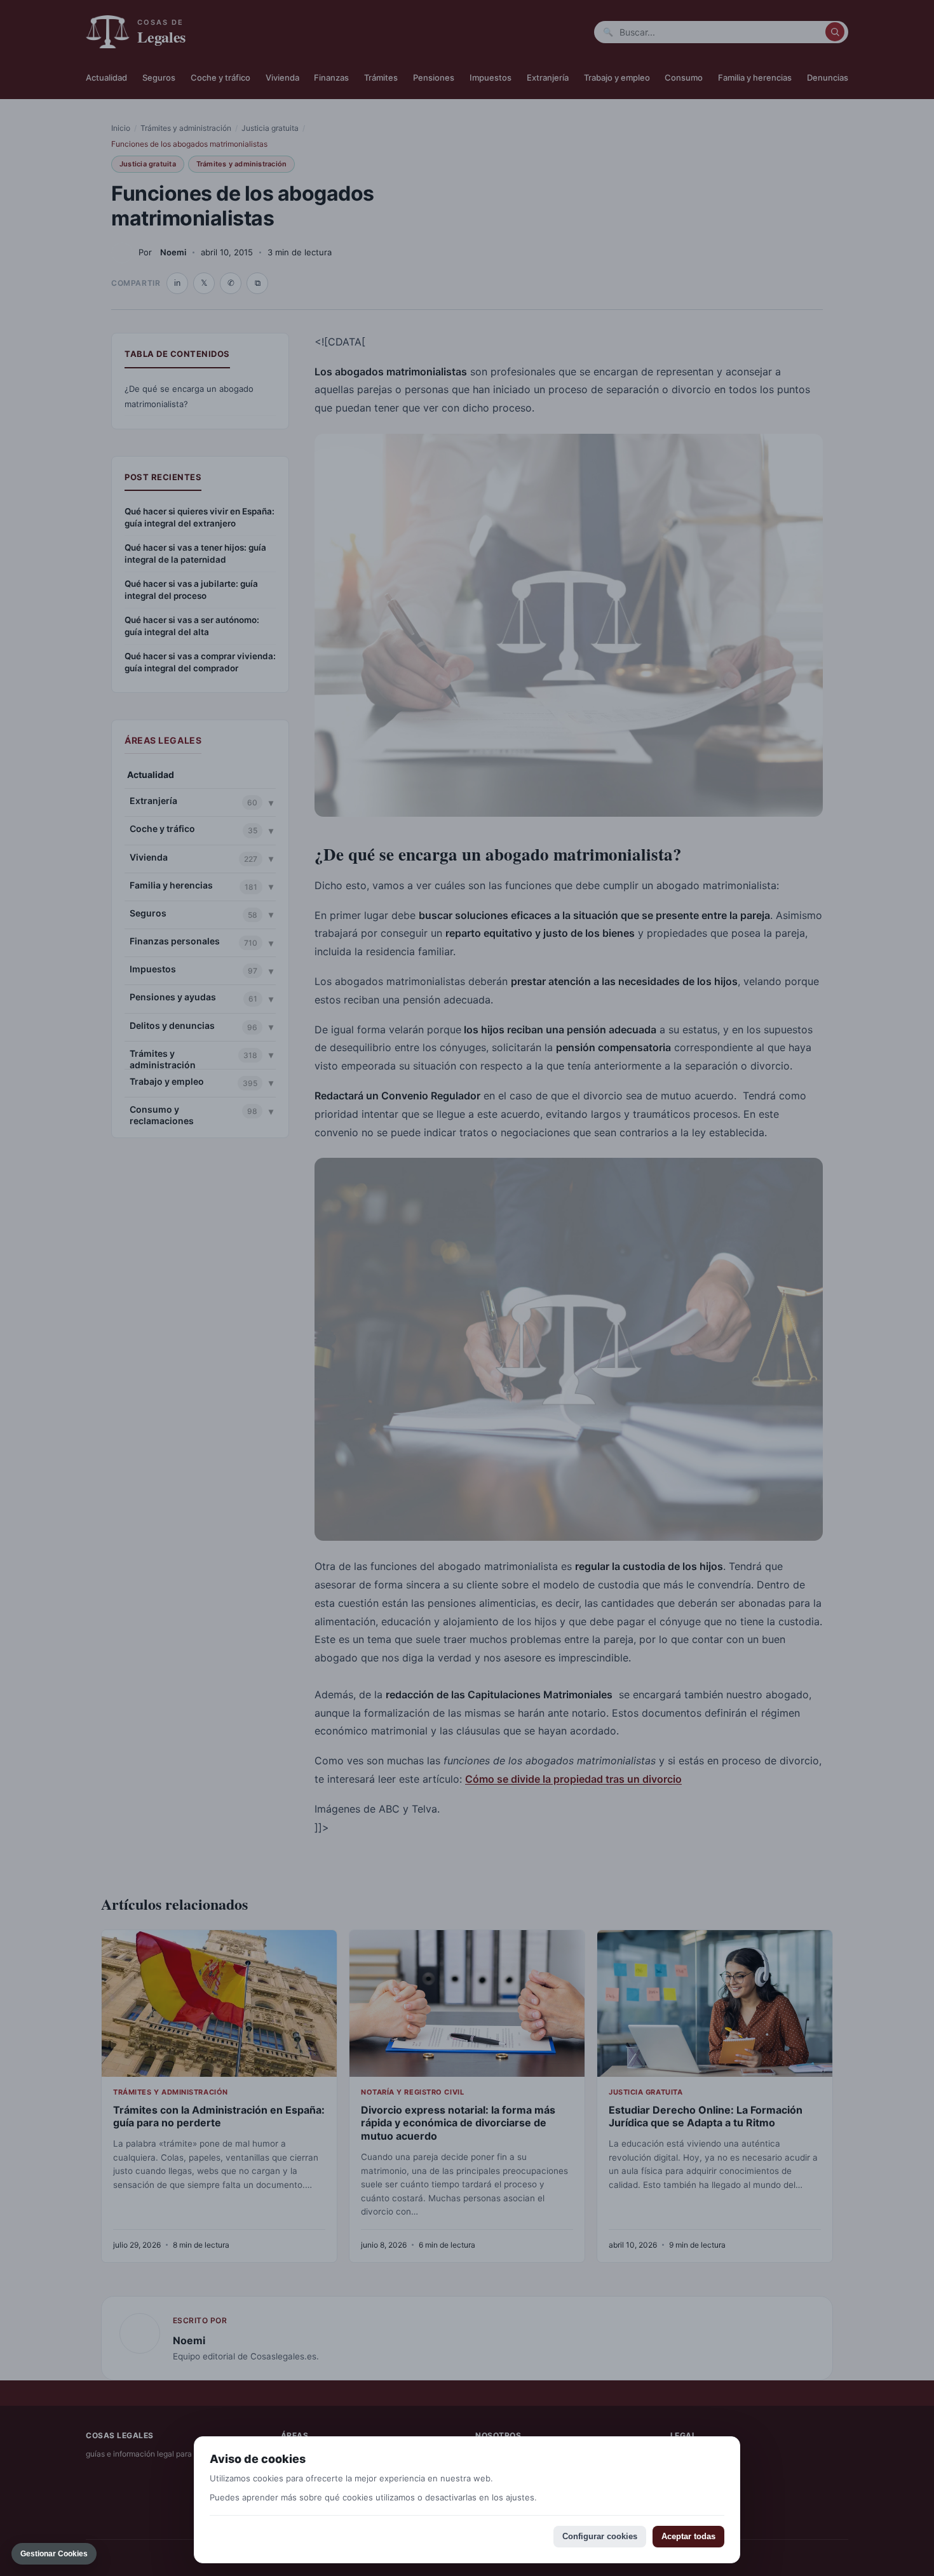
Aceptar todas (688, 2536)
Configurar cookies (600, 2536)
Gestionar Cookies (54, 2554)
